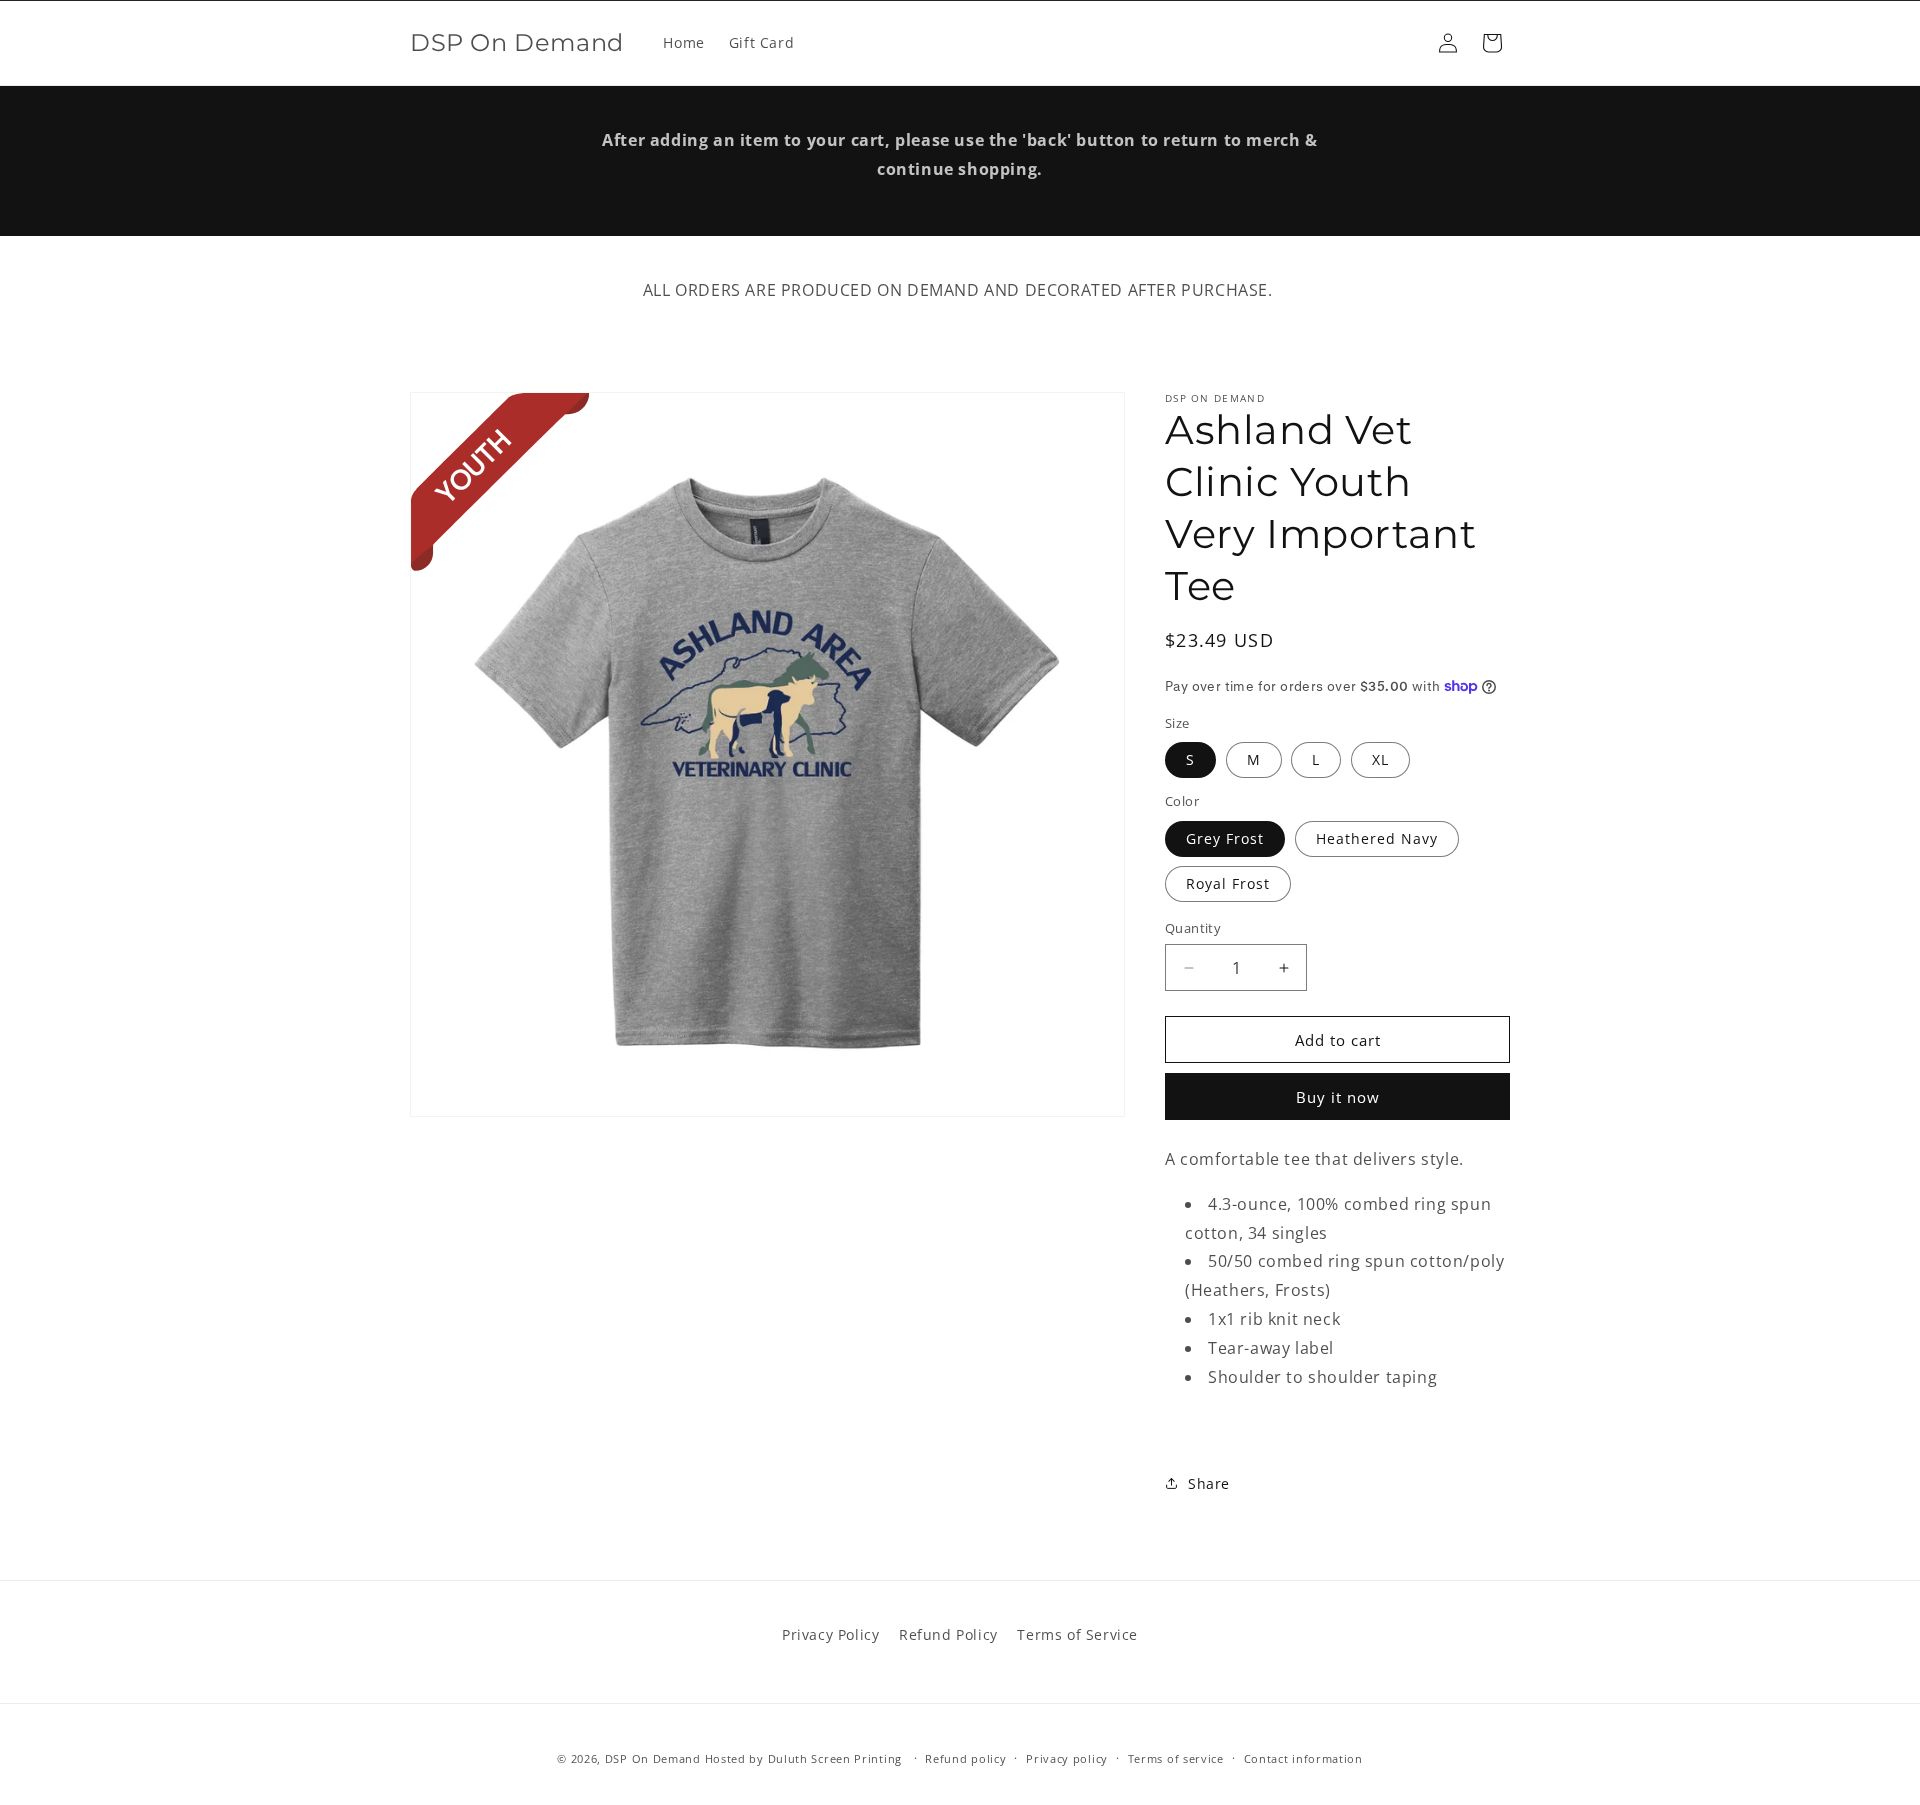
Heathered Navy (1377, 838)
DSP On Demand (653, 1758)
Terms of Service (1077, 1634)
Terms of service (1176, 1757)
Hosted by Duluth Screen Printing (803, 1758)
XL (1380, 759)
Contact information (1303, 1757)
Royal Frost (1228, 883)
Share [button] (1209, 1483)
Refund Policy (948, 1634)
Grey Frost (1225, 838)
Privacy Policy (830, 1634)
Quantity (1193, 928)
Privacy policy (1067, 1757)
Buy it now (1338, 1097)
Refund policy (965, 1757)
